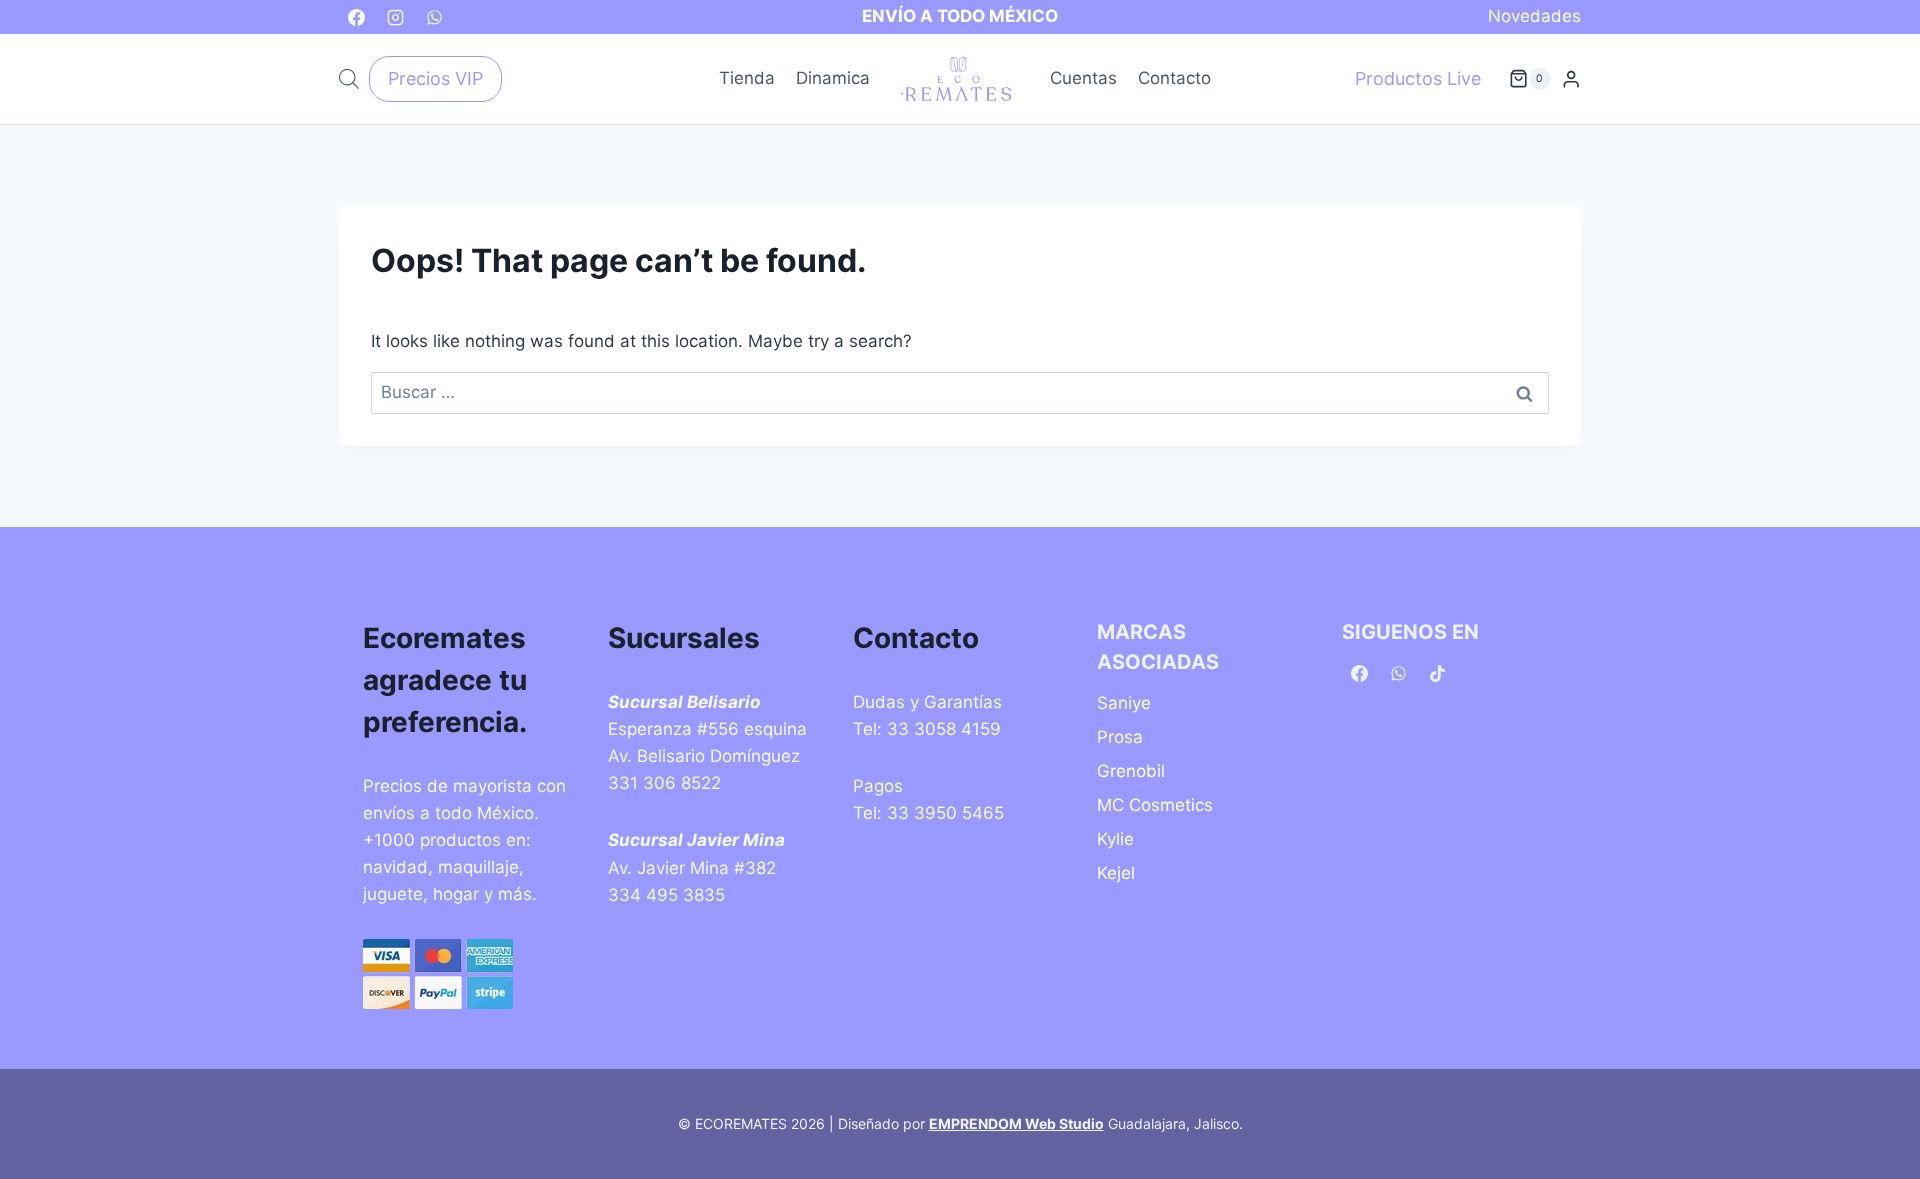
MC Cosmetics (1155, 805)
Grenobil (1131, 771)
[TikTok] (1437, 674)
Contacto (1174, 78)
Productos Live (1418, 78)
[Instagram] (395, 17)
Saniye (1124, 703)
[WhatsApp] (434, 17)
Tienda (747, 78)
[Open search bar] (349, 79)
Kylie (1115, 839)
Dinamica (833, 78)
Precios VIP (435, 78)
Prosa (1120, 737)
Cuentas (1083, 78)
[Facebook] (356, 17)
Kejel (1116, 873)
